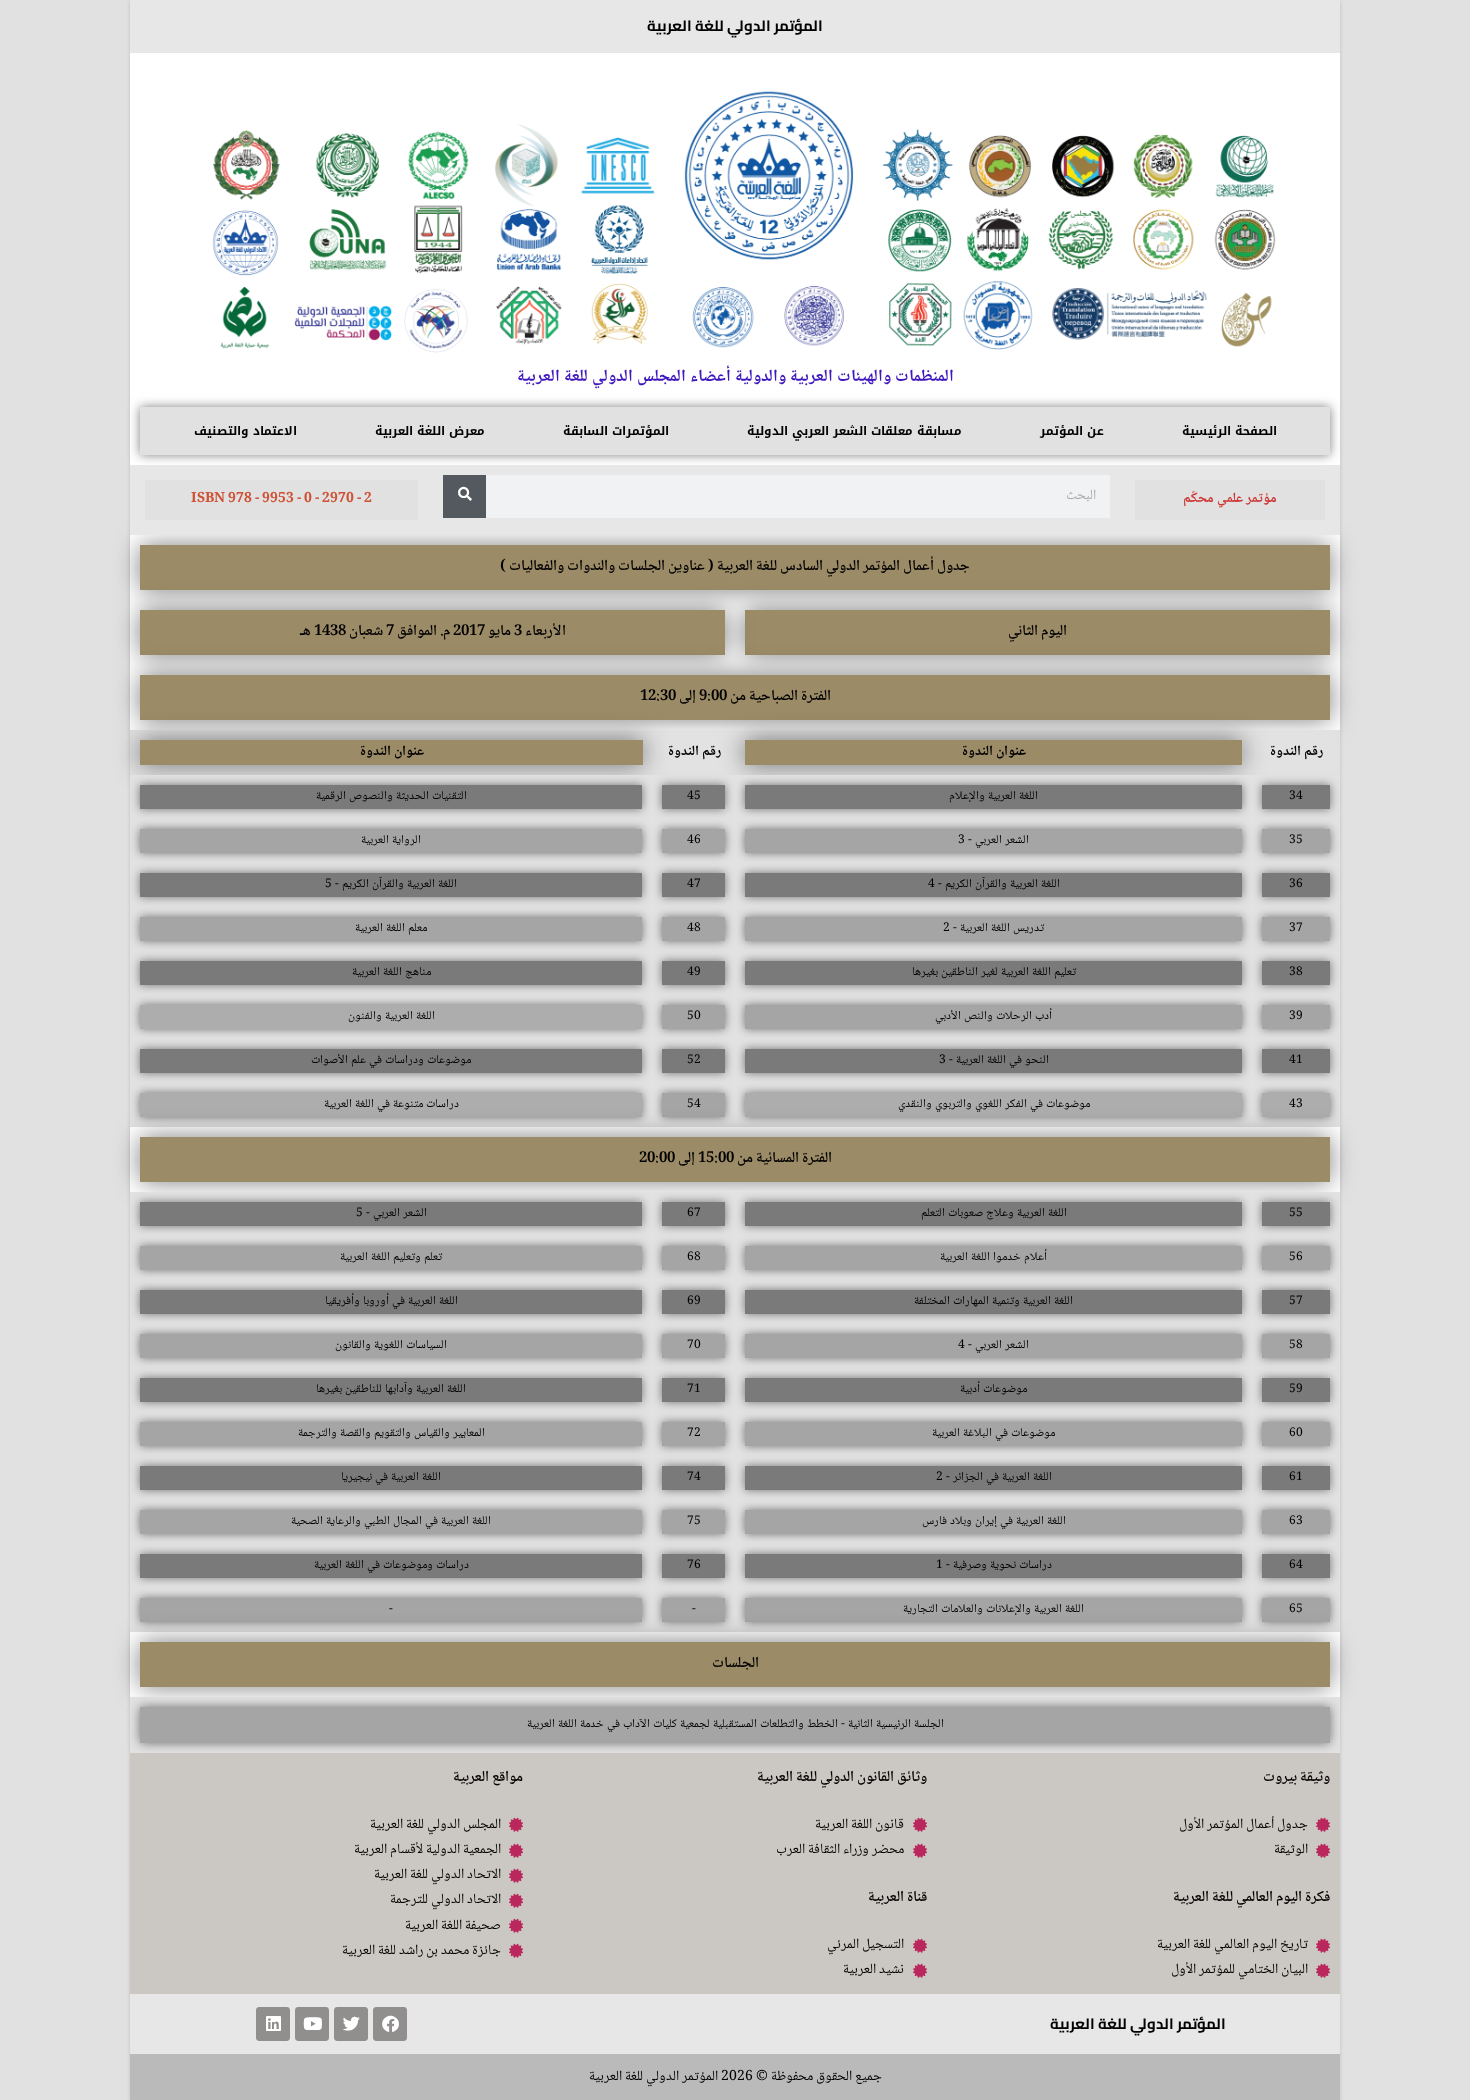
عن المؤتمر (1072, 431)
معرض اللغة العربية (430, 431)
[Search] (464, 496)
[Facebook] (390, 2024)
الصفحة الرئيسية (1229, 431)
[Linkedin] (273, 2024)
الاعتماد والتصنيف (245, 431)
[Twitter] (351, 2024)
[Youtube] (312, 2024)
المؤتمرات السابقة (616, 431)
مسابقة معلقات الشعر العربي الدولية (854, 431)
